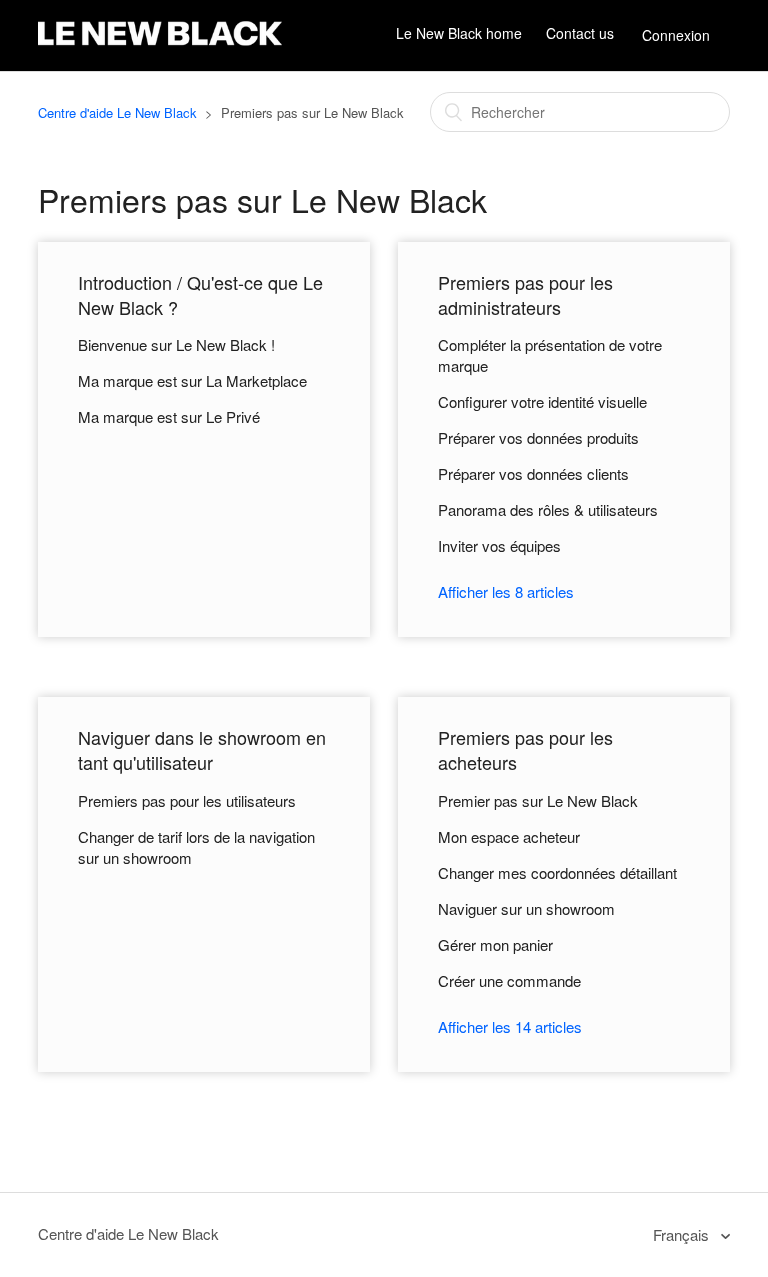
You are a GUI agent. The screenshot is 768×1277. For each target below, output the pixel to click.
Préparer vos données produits (538, 437)
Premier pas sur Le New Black (538, 800)
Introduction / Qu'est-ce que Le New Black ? (200, 294)
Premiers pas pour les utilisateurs (187, 800)
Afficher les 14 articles (510, 1026)
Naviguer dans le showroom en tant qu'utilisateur (202, 749)
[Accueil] (159, 45)
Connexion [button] (676, 35)
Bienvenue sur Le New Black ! (176, 344)
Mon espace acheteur (509, 836)
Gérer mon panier (495, 944)
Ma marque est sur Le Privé (169, 416)
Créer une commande (509, 980)
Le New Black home (459, 33)
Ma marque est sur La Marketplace (192, 380)
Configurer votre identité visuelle (542, 401)
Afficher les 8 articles (506, 591)
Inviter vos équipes (499, 545)
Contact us (580, 33)
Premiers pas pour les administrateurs (525, 294)
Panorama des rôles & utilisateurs (548, 509)
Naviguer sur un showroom (526, 908)
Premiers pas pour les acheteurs (525, 749)
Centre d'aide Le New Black (117, 112)
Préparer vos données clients (533, 473)
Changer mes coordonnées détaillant (557, 872)
